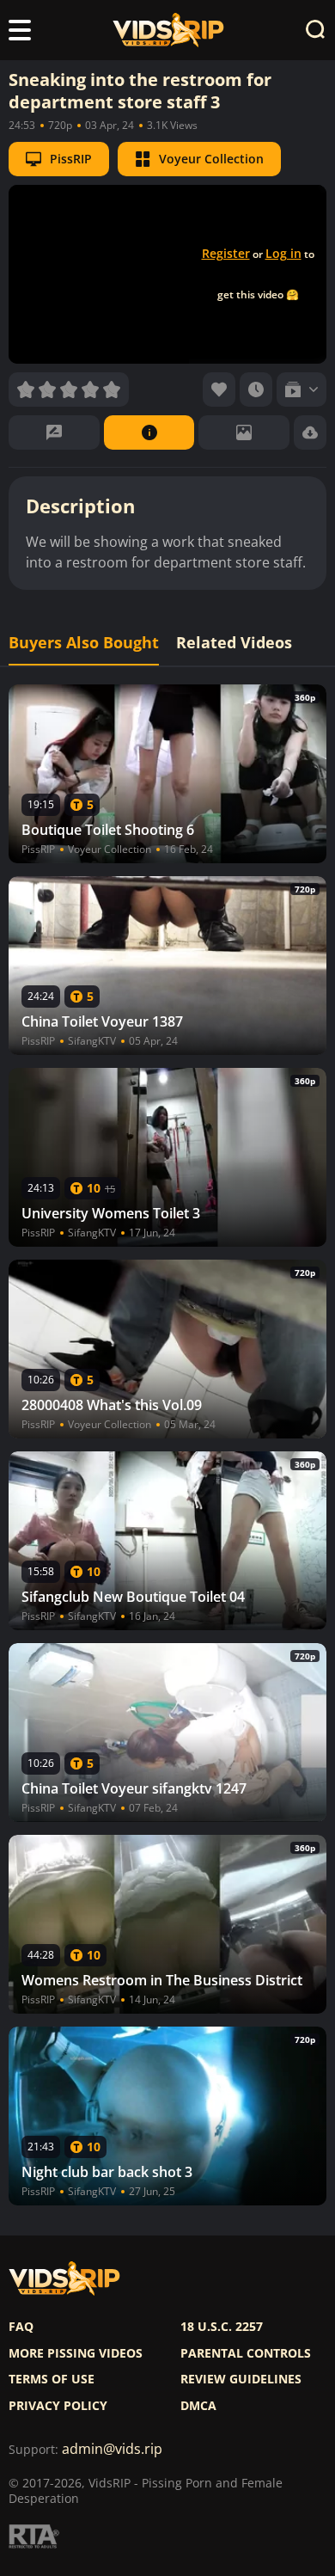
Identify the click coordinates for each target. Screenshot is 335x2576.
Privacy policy (58, 2406)
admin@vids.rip (112, 2449)
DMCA (198, 2406)
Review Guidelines (241, 2379)
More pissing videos (76, 2353)
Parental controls (246, 2353)
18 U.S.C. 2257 (222, 2327)
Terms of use (52, 2379)
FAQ (21, 2327)
